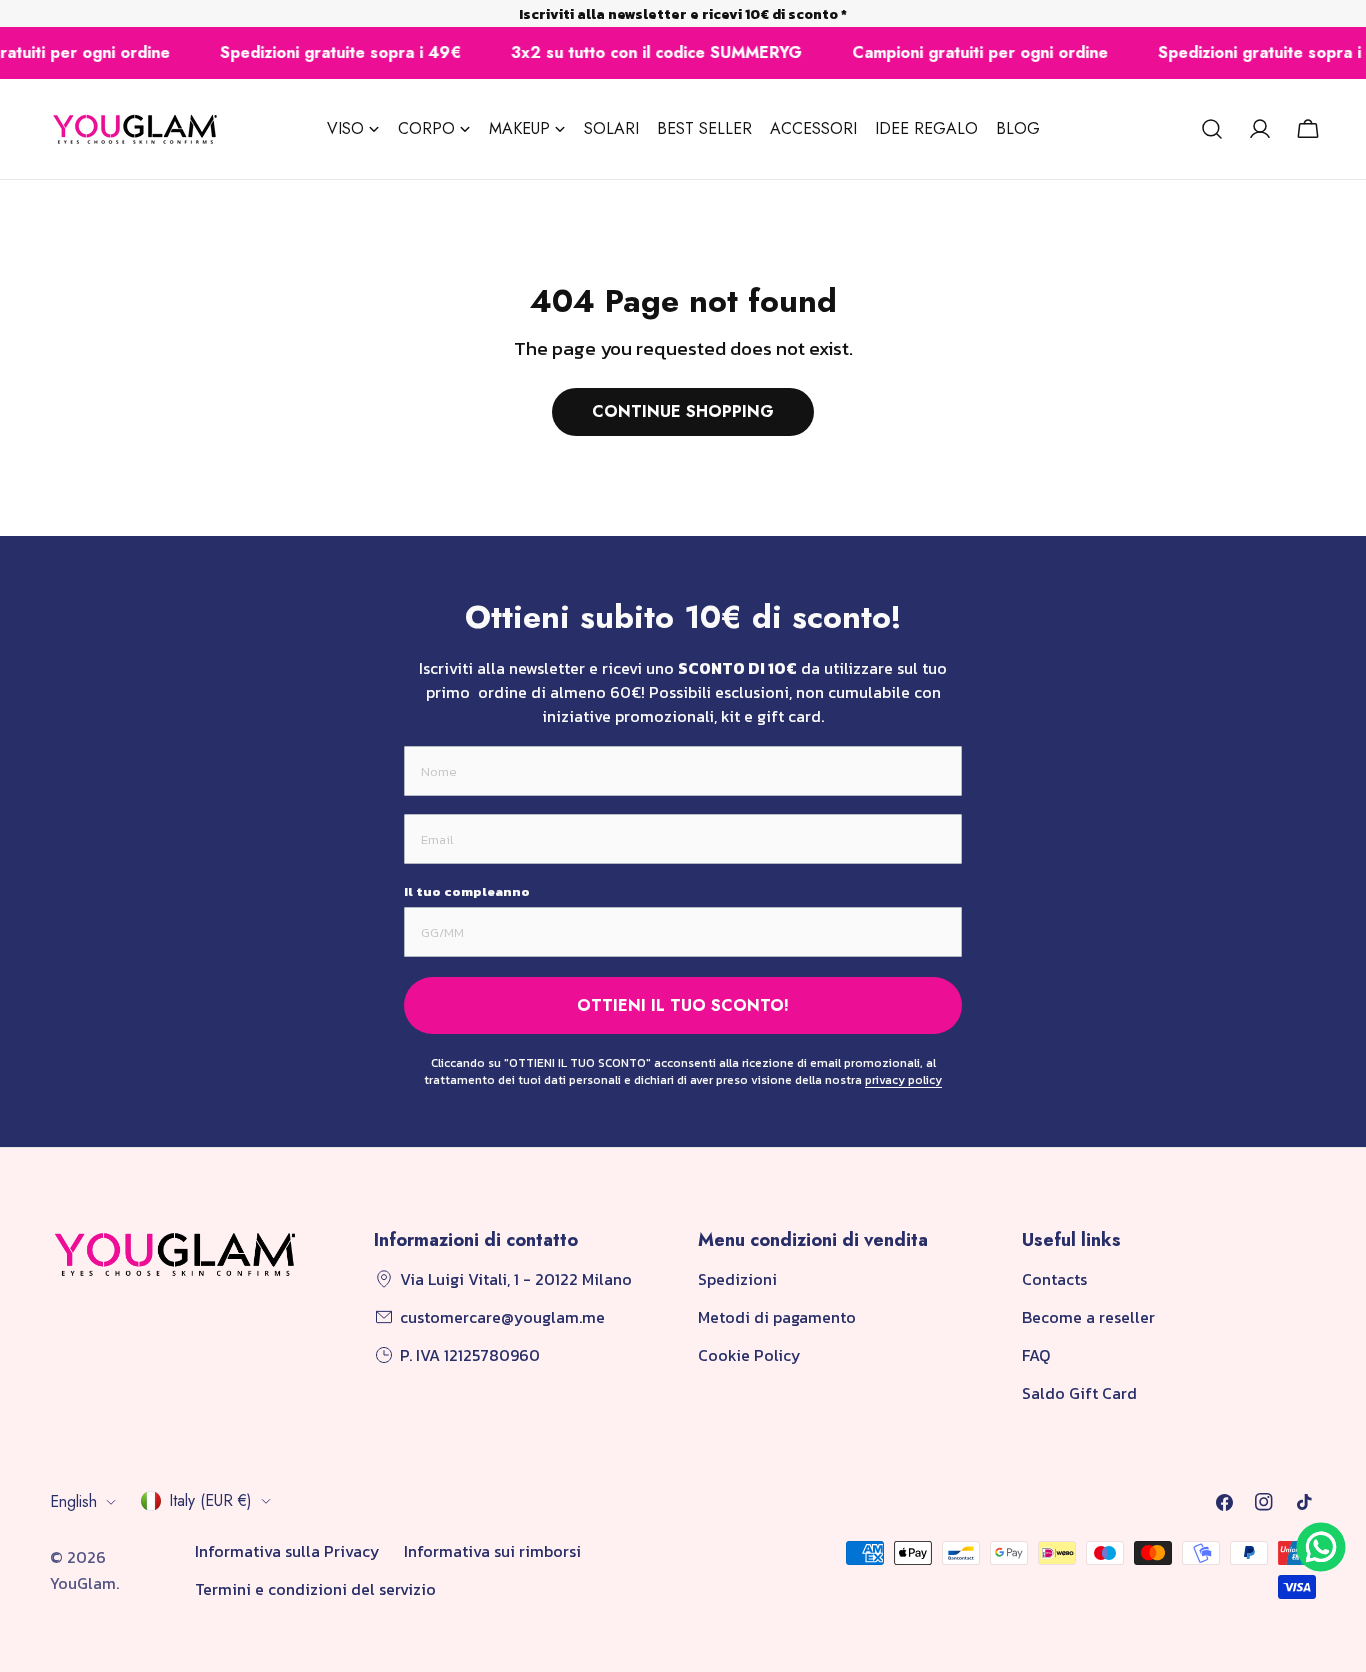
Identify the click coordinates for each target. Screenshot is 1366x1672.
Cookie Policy (749, 1355)
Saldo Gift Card (1079, 1393)
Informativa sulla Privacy (287, 1551)
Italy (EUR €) (210, 1500)
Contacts (1054, 1279)
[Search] (1212, 129)
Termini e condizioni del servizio (315, 1589)
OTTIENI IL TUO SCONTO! (683, 1005)
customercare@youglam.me (502, 1317)
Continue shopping (683, 411)
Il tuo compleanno (467, 891)
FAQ (1036, 1355)
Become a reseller (1088, 1317)
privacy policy (903, 1080)
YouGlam (83, 1583)
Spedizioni (737, 1279)
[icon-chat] (1321, 1547)
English (73, 1501)
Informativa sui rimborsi (492, 1551)
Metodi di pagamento (777, 1317)
